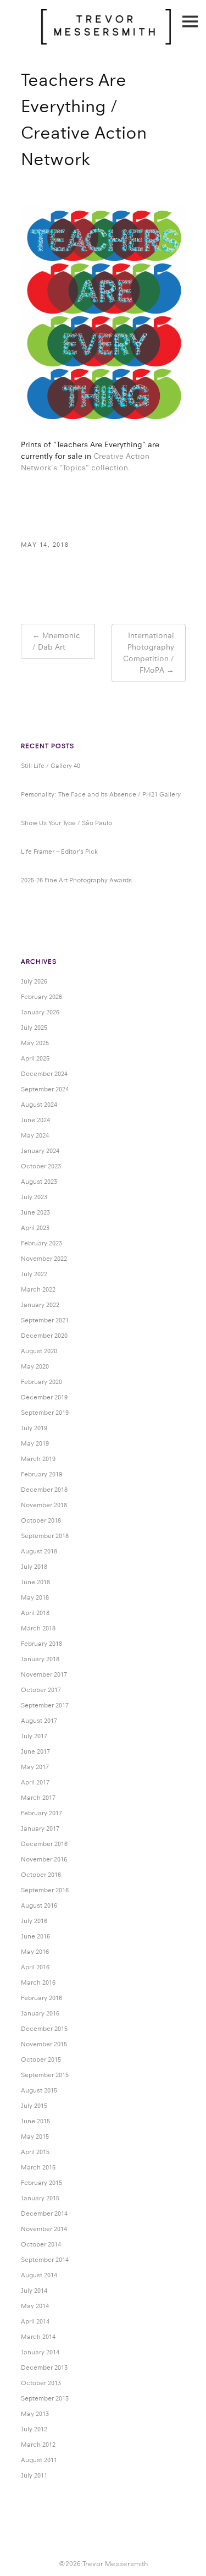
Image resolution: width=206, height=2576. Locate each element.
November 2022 (44, 1259)
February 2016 (41, 1998)
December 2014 (44, 2214)
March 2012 (38, 2445)
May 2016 (35, 1952)
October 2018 (41, 1520)
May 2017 (35, 1767)
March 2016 (38, 1982)
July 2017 (34, 1736)
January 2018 (40, 1659)
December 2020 (44, 1336)
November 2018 (44, 1505)
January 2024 (40, 1151)
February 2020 (41, 1382)
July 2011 (34, 2475)
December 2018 (44, 1490)
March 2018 (38, 1628)
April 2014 (35, 2321)
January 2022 (40, 1305)
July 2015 (34, 2106)
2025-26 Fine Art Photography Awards (76, 880)
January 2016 (40, 2013)
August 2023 (39, 1182)
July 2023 (34, 1197)
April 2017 (35, 1782)
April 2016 (35, 1967)
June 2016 (35, 1936)
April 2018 (35, 1613)
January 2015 (40, 2198)
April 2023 (35, 1228)
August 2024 (39, 1105)
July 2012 (34, 2429)
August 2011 (39, 2460)
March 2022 (38, 1289)
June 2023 (35, 1212)
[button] (103, 316)
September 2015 (45, 2075)
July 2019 (34, 1428)
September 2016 (45, 1890)
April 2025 (35, 1058)
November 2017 (44, 1674)
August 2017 (39, 1721)
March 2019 (38, 1459)
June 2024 (35, 1120)
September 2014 (45, 2260)
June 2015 (35, 2121)
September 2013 (45, 2398)
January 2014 (40, 2352)
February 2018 (41, 1644)
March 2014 (38, 2337)
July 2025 (34, 1028)
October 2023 (41, 1166)
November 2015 (44, 2044)
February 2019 (41, 1474)
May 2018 (35, 1597)
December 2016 (44, 1844)
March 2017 (38, 1798)
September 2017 (45, 1705)
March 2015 (38, 2167)
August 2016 (39, 1905)
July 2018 (34, 1567)
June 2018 (35, 1582)
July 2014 (34, 2291)
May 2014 (35, 2306)
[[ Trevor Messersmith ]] (106, 39)
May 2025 (35, 1043)
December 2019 (44, 1397)
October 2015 (41, 2059)
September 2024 (45, 1089)
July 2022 (34, 1274)
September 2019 (45, 1413)
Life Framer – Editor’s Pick (59, 852)
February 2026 (41, 997)
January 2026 (40, 1012)
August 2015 (39, 2090)
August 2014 (39, 2275)
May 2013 (35, 2414)
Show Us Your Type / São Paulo (66, 823)
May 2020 (35, 1366)
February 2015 (41, 2183)
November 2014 (44, 2229)
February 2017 (41, 1813)
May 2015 (35, 2136)
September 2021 (45, 1320)
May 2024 (35, 1135)
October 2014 (41, 2244)
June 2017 (35, 1751)
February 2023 (41, 1243)
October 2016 (41, 1875)
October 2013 (41, 2383)
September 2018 (45, 1536)
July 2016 (34, 1921)
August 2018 (39, 1551)
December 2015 (44, 2029)
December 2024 (44, 1074)
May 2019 (35, 1443)
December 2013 (44, 2368)
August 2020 (39, 1351)
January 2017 (40, 1828)
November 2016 (44, 1859)
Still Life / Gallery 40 (51, 766)
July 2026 (34, 981)
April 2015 (35, 2152)
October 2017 (41, 1690)
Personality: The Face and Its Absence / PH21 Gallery (101, 794)
